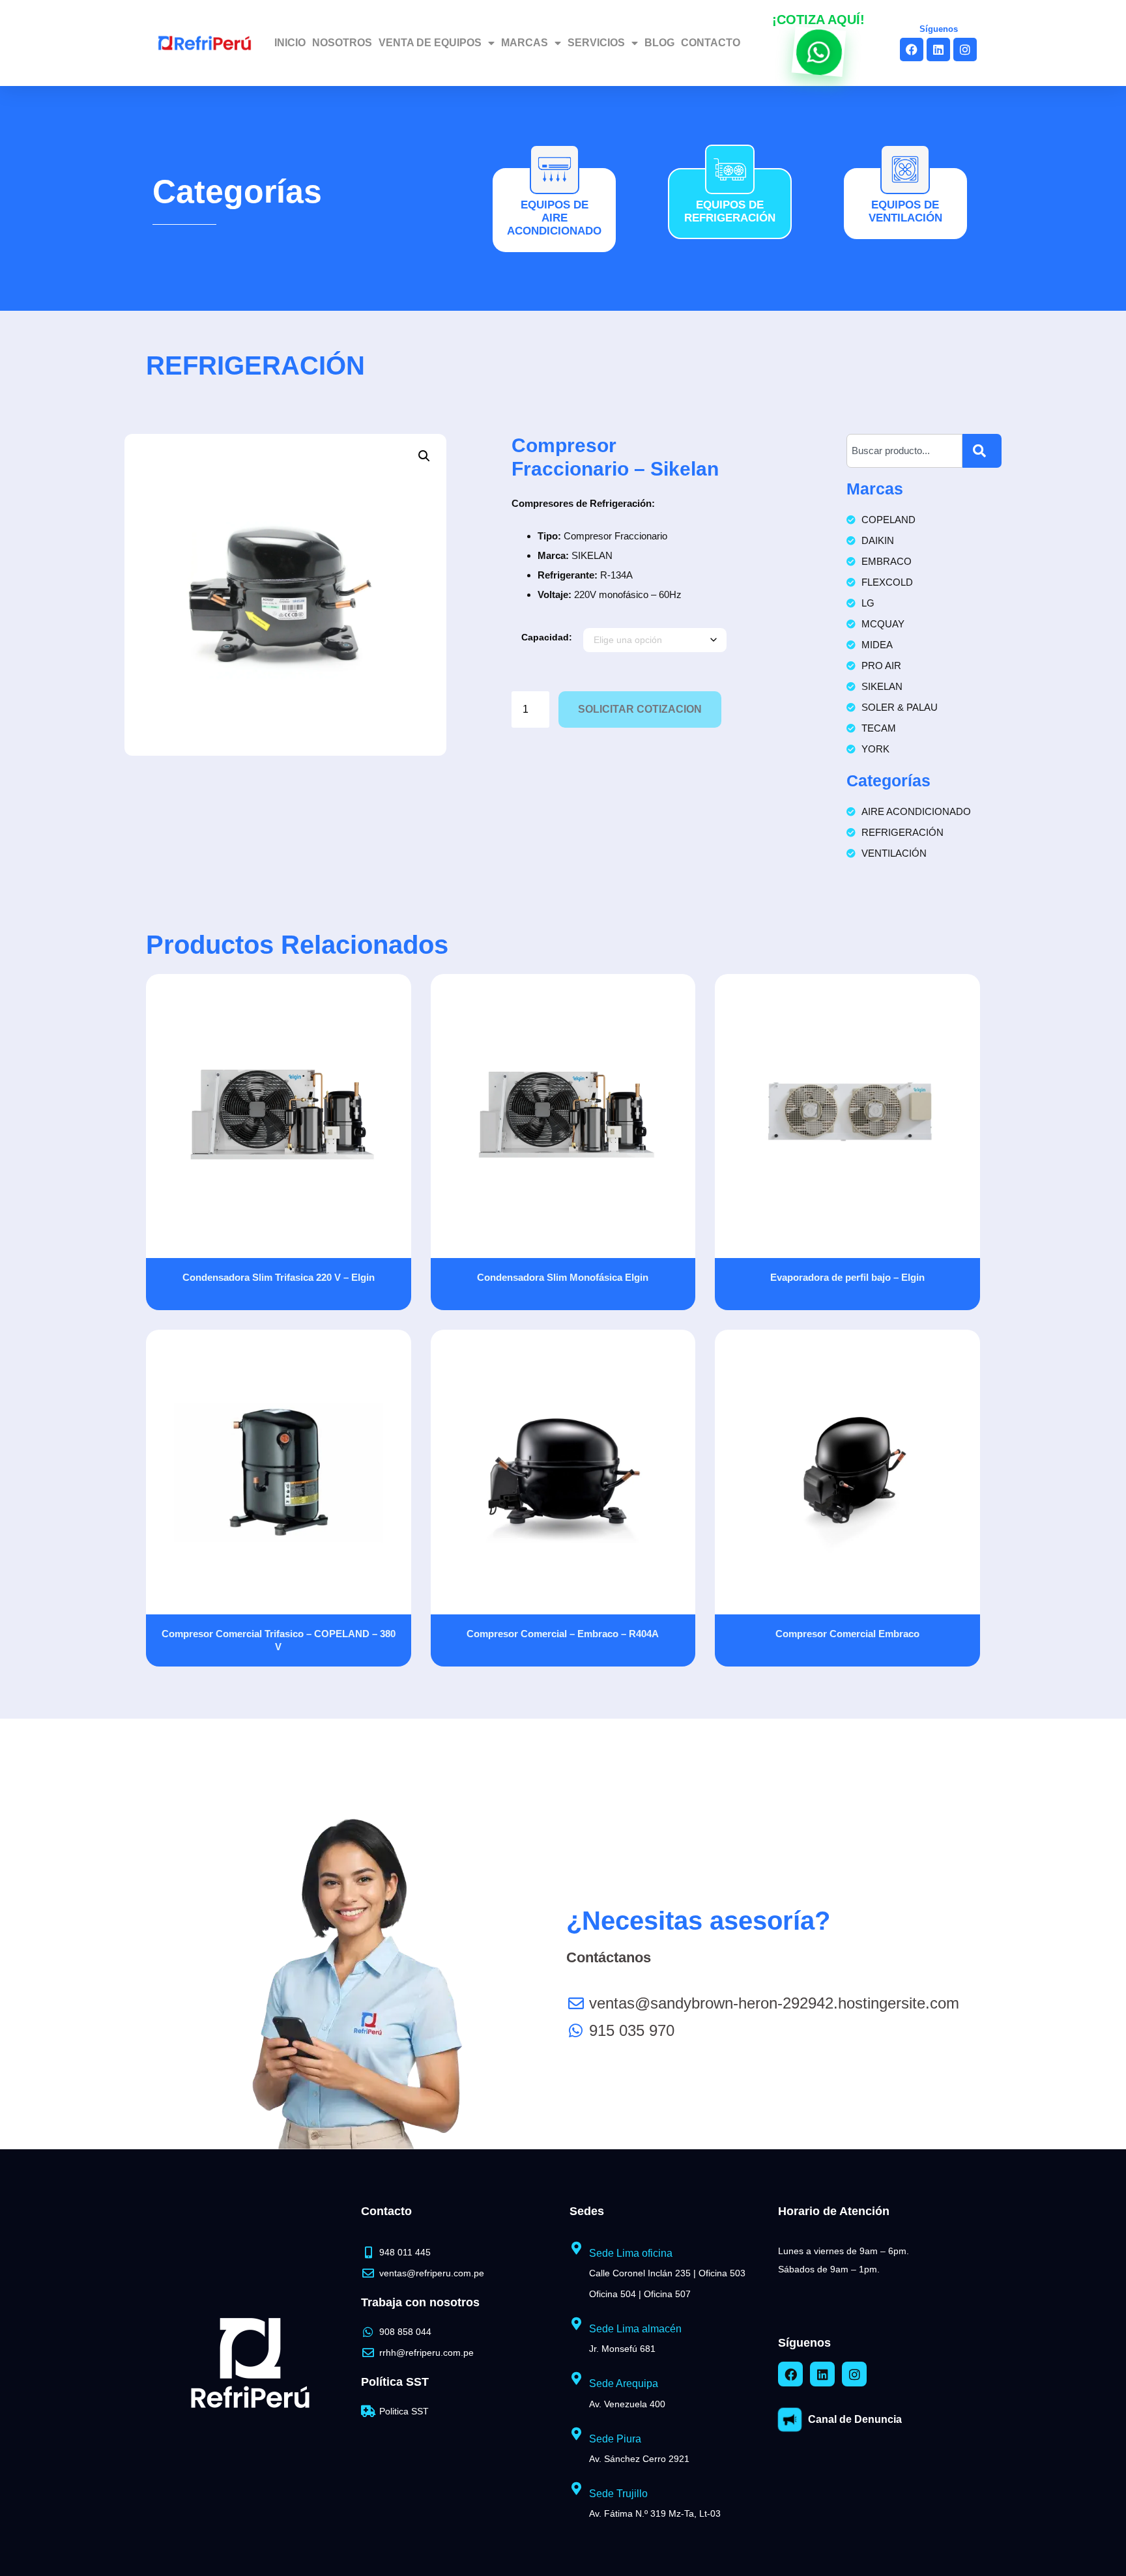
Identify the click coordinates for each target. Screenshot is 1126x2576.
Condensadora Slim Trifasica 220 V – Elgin (279, 1277)
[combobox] (904, 451)
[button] (424, 456)
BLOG (659, 43)
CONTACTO (711, 43)
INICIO (290, 43)
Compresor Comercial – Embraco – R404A (563, 1634)
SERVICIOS (596, 43)
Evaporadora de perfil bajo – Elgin (847, 1277)
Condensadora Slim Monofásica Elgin (563, 1277)
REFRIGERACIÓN (255, 365)
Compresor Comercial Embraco (847, 1634)
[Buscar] (982, 451)
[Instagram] (965, 50)
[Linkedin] (938, 50)
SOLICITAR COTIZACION (640, 709)
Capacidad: (547, 637)
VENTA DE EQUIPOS (430, 43)
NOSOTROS (342, 43)
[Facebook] (912, 50)
